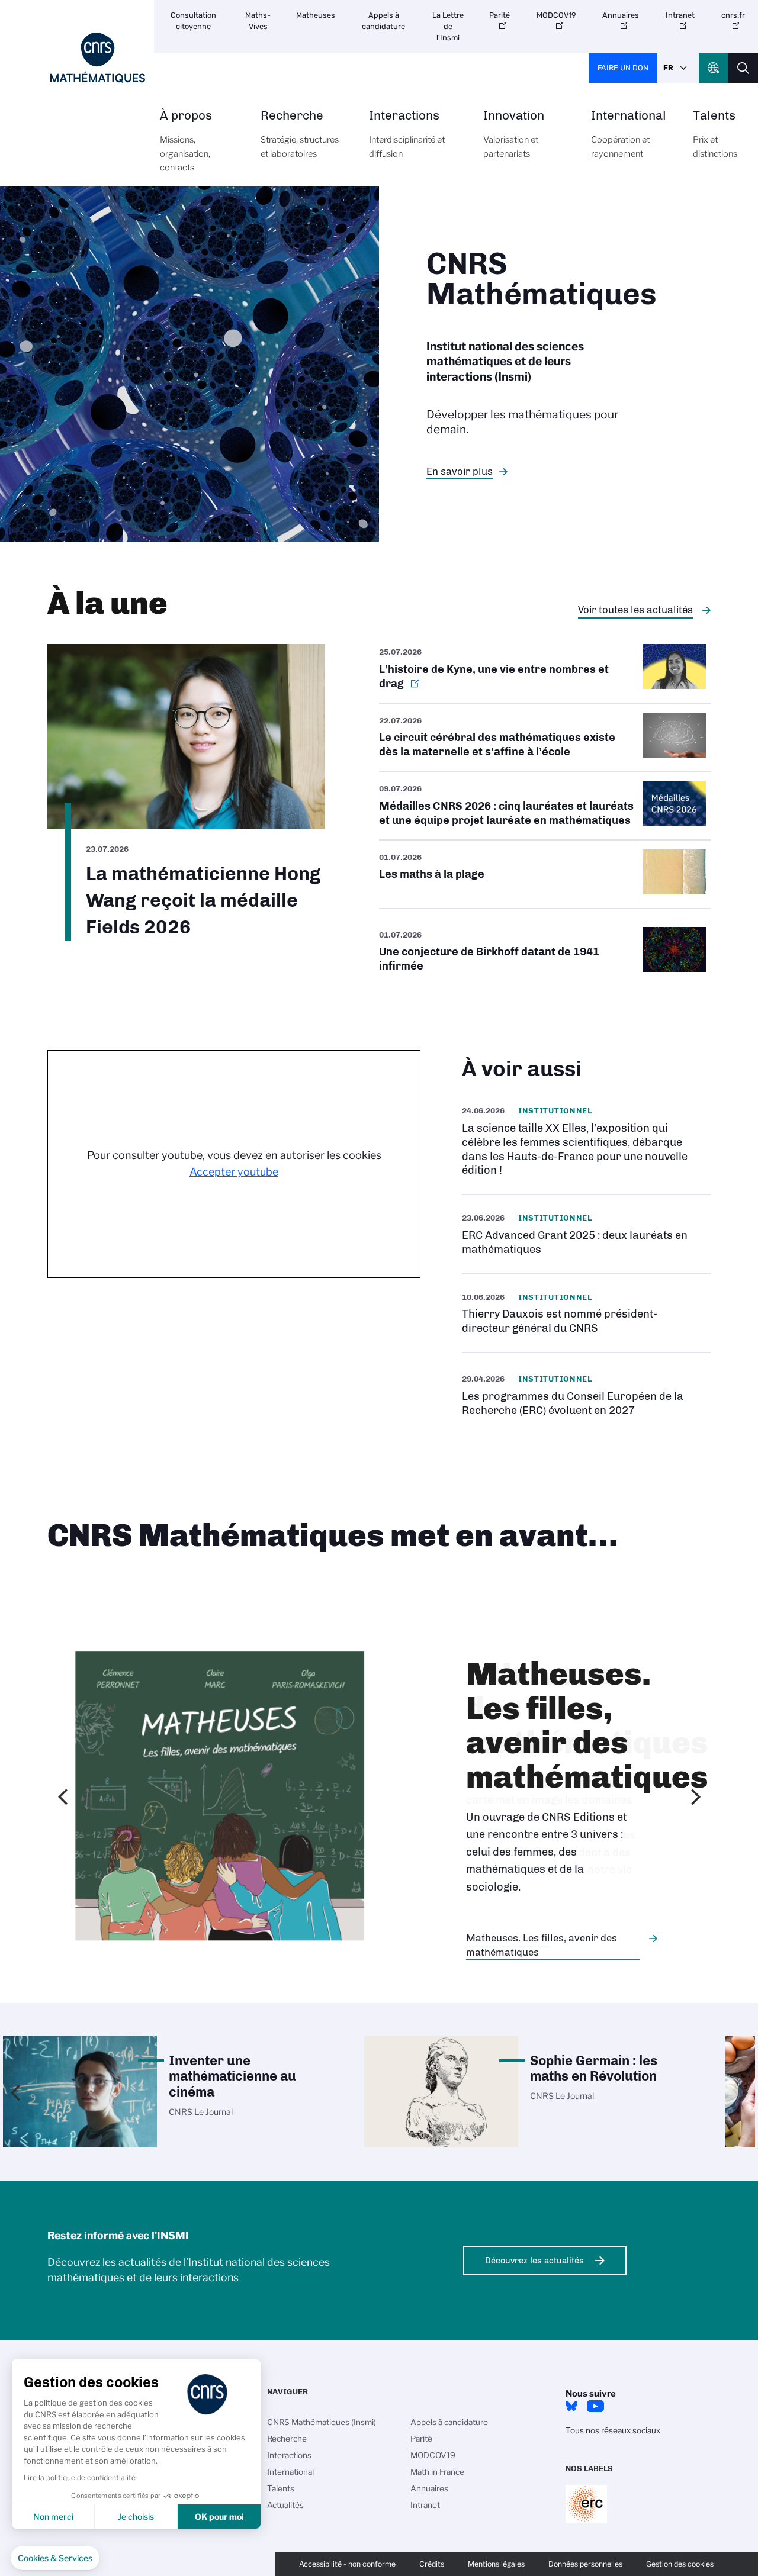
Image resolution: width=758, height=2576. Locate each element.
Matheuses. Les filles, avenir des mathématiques (542, 1945)
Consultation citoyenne (193, 21)
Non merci (53, 2517)
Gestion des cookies (680, 2564)
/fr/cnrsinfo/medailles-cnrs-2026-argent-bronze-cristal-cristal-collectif (545, 806)
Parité (500, 15)
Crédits (432, 2564)
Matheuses (316, 15)
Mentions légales (496, 2564)
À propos (186, 141)
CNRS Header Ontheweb (714, 68)
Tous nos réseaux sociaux (613, 2430)
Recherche (300, 134)
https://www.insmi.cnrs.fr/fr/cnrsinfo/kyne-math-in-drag (545, 673)
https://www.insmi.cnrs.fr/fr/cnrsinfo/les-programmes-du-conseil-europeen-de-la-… (586, 1394)
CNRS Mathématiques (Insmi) (322, 2422)
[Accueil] (98, 58)
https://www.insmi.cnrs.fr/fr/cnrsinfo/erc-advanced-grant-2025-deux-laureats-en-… (586, 1234)
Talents (715, 134)
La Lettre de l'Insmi (448, 26)
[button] (55, 2558)
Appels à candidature (383, 21)
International (629, 134)
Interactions (407, 134)
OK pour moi (219, 2517)
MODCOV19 (556, 15)
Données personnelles (585, 2564)
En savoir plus (460, 471)
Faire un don (623, 68)
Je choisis (136, 2517)
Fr (668, 68)
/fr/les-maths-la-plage (545, 874)
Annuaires (621, 15)
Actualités (285, 2505)
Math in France (437, 2472)
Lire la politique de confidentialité (80, 2477)
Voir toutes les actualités (635, 610)
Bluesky (571, 2406)
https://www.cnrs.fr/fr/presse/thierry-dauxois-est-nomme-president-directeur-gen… (586, 1313)
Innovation (514, 134)
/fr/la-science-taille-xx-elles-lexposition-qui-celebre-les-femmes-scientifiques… (586, 1141)
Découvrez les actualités (534, 2261)
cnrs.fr (733, 15)
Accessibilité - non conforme (347, 2564)
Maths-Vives (258, 21)
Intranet (680, 15)
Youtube (595, 2406)
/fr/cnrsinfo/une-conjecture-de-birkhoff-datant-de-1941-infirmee (545, 952)
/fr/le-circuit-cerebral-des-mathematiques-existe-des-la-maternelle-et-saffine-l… (545, 738)
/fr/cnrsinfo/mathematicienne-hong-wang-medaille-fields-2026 (186, 792)
